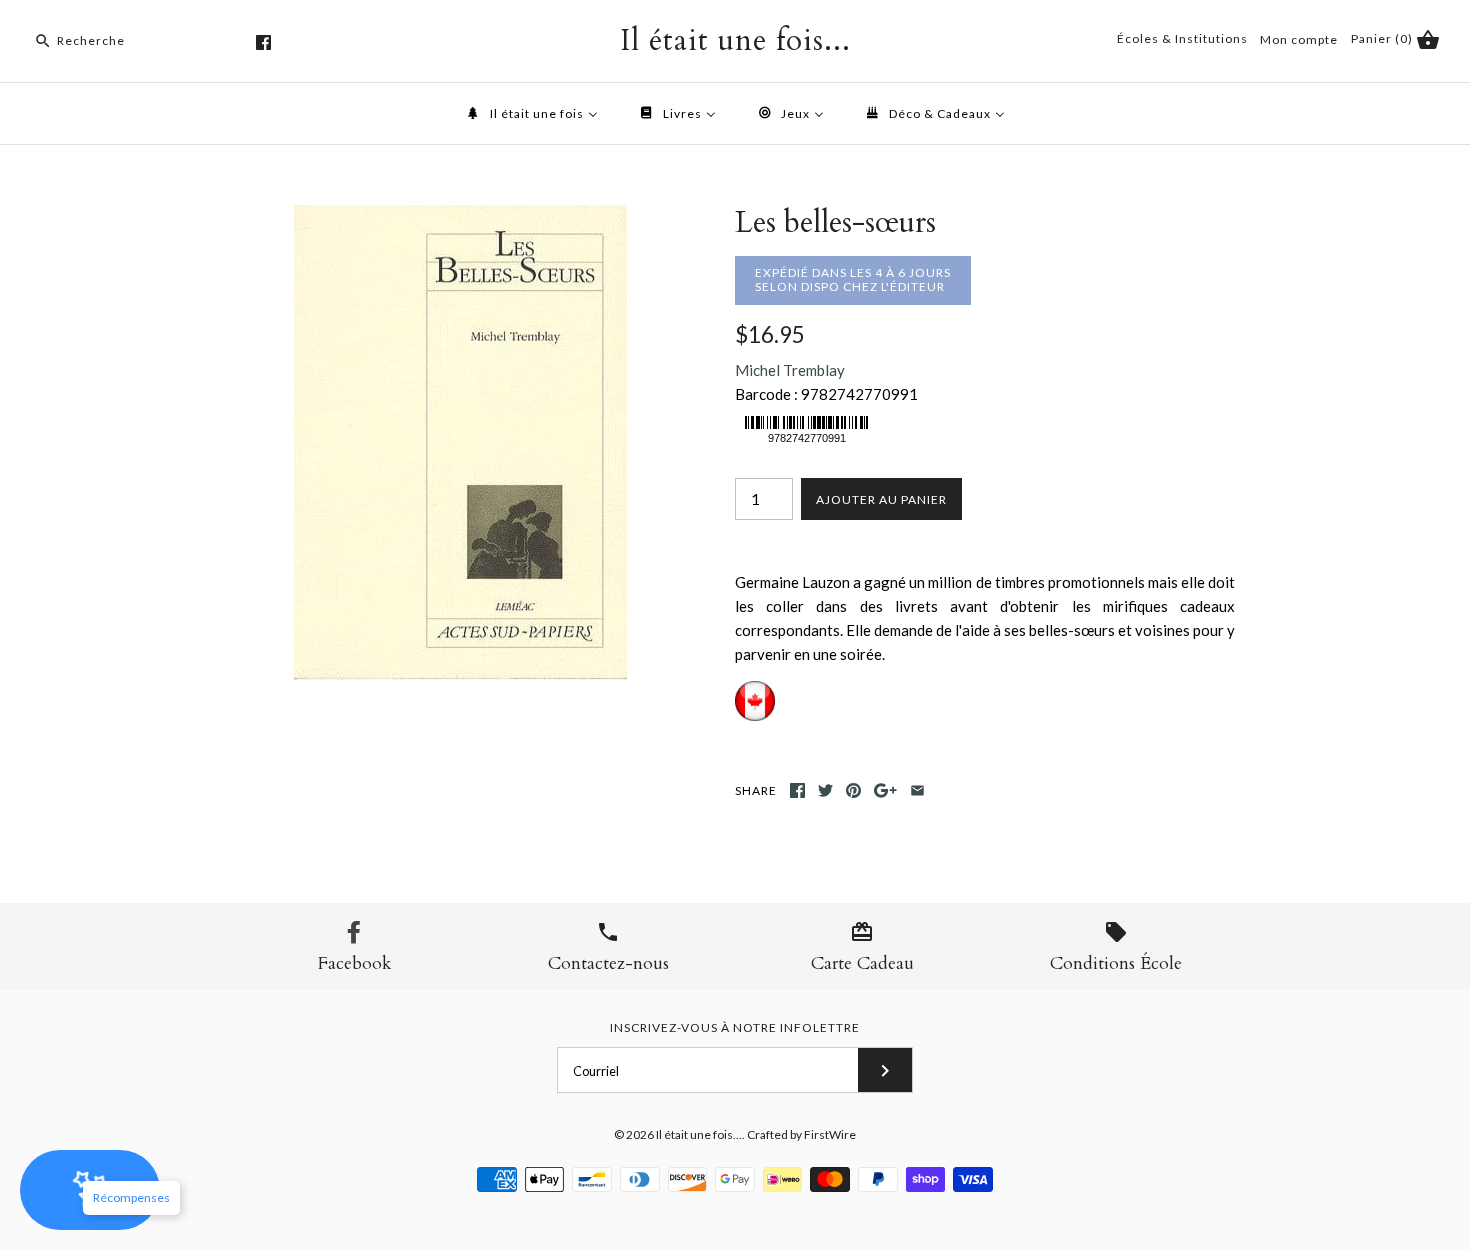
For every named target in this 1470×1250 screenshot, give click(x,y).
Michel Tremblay (790, 370)
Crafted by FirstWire (801, 1134)
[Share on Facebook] (797, 790)
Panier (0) (1383, 38)
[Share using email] (917, 790)
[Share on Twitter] (825, 790)
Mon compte (1299, 39)
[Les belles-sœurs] (460, 217)
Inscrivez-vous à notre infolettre (735, 1027)
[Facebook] (263, 42)
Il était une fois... (699, 1134)
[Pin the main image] (853, 790)
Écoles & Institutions (1182, 38)
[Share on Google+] (885, 790)
